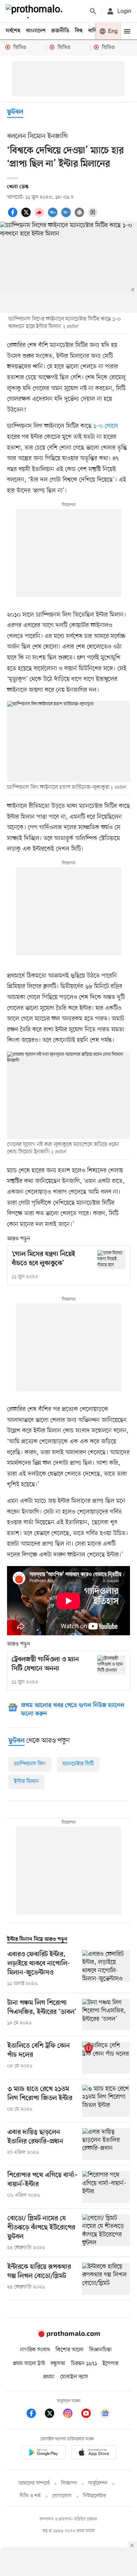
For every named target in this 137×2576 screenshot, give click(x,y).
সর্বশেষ (13, 31)
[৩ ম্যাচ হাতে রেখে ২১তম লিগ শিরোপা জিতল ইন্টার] (106, 2101)
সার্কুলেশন (98, 2483)
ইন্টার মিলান (27, 1782)
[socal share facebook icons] (14, 216)
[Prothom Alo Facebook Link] (35, 2414)
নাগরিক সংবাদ (35, 2350)
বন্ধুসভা (58, 2364)
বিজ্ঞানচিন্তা (100, 2350)
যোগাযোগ (62, 2496)
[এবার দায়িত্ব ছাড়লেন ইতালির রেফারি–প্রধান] (106, 2144)
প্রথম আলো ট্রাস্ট (29, 2364)
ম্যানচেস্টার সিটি (78, 1764)
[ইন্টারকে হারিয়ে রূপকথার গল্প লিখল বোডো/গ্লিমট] (106, 2279)
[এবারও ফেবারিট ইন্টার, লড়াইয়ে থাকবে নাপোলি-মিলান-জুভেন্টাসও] (106, 1969)
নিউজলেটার (94, 2496)
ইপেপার (110, 2364)
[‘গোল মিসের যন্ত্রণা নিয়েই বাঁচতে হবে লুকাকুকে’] (111, 1259)
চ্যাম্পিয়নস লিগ (30, 1764)
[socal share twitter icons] (27, 216)
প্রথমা (49, 2377)
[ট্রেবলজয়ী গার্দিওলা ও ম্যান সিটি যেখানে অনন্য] (111, 1665)
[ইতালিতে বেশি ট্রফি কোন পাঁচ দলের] (106, 2058)
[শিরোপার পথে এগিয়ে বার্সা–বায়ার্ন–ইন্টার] (106, 2187)
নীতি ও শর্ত (30, 2496)
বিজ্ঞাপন (69, 2483)
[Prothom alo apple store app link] (94, 2453)
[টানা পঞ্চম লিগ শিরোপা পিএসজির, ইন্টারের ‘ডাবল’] (106, 2015)
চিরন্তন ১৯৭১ (84, 2364)
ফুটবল (15, 112)
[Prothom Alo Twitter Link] (53, 2414)
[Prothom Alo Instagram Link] (71, 2414)
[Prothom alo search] (93, 11)
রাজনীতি (60, 31)
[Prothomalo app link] (43, 2453)
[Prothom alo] (35, 11)
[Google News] (105, 2414)
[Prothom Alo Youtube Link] (90, 2414)
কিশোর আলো (70, 2350)
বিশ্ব (79, 31)
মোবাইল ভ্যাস (74, 2377)
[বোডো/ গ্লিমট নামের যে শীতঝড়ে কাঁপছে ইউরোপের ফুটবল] (106, 2233)
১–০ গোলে (106, 426)
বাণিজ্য (95, 31)
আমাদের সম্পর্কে (34, 2483)
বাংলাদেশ (36, 31)
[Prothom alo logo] (68, 2336)
